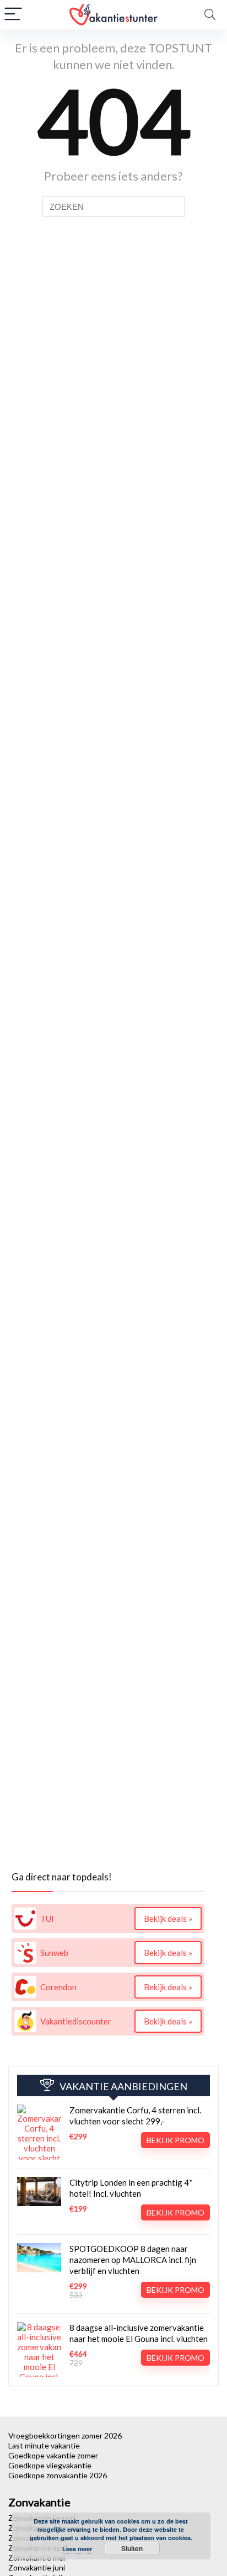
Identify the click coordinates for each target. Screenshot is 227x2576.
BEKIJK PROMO (175, 2140)
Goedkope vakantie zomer (53, 2455)
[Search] (210, 15)
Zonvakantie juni (37, 2567)
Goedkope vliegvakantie (50, 2465)
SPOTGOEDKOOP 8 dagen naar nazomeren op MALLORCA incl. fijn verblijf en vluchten (133, 2260)
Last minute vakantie (44, 2445)
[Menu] (13, 15)
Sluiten (132, 2548)
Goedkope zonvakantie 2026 (58, 2475)
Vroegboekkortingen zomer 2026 (65, 2435)
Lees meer (77, 2549)
